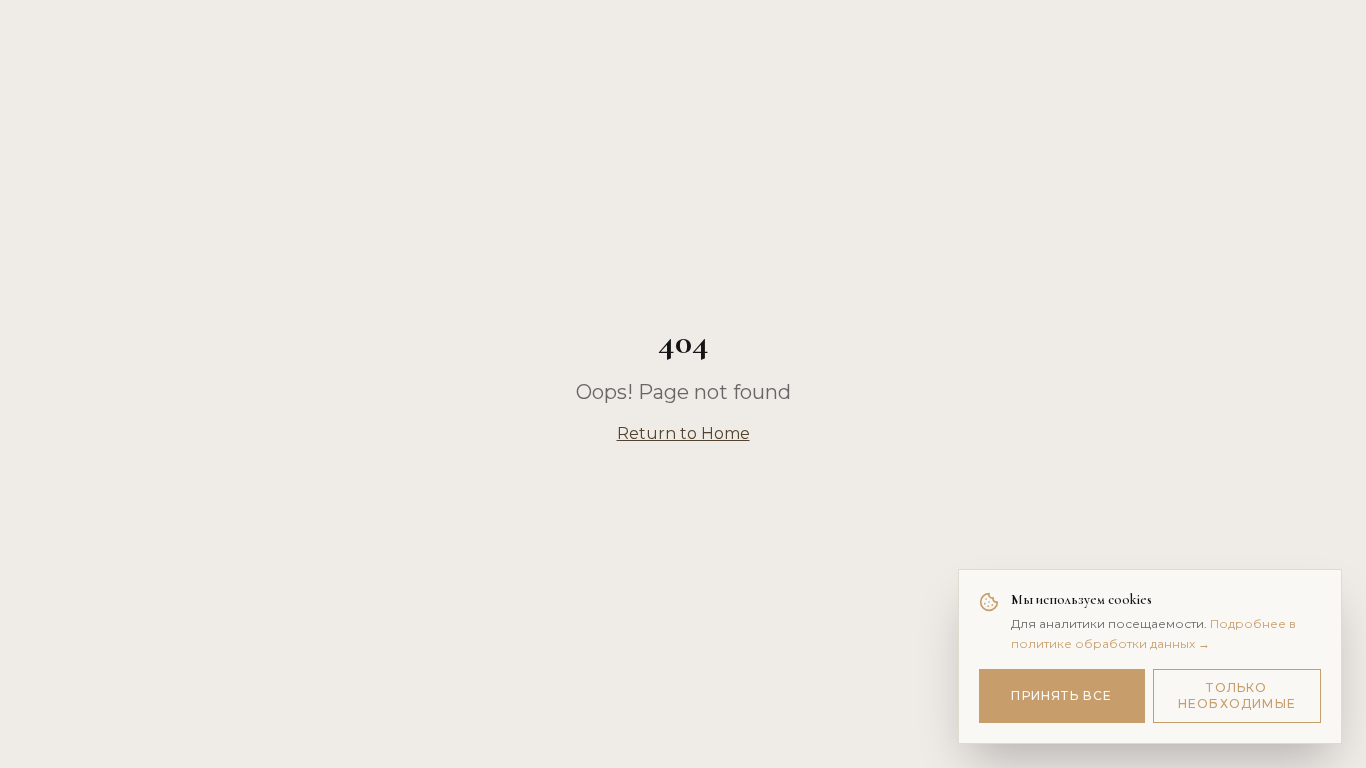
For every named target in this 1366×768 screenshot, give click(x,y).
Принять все (1061, 695)
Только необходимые (1237, 695)
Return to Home (683, 433)
